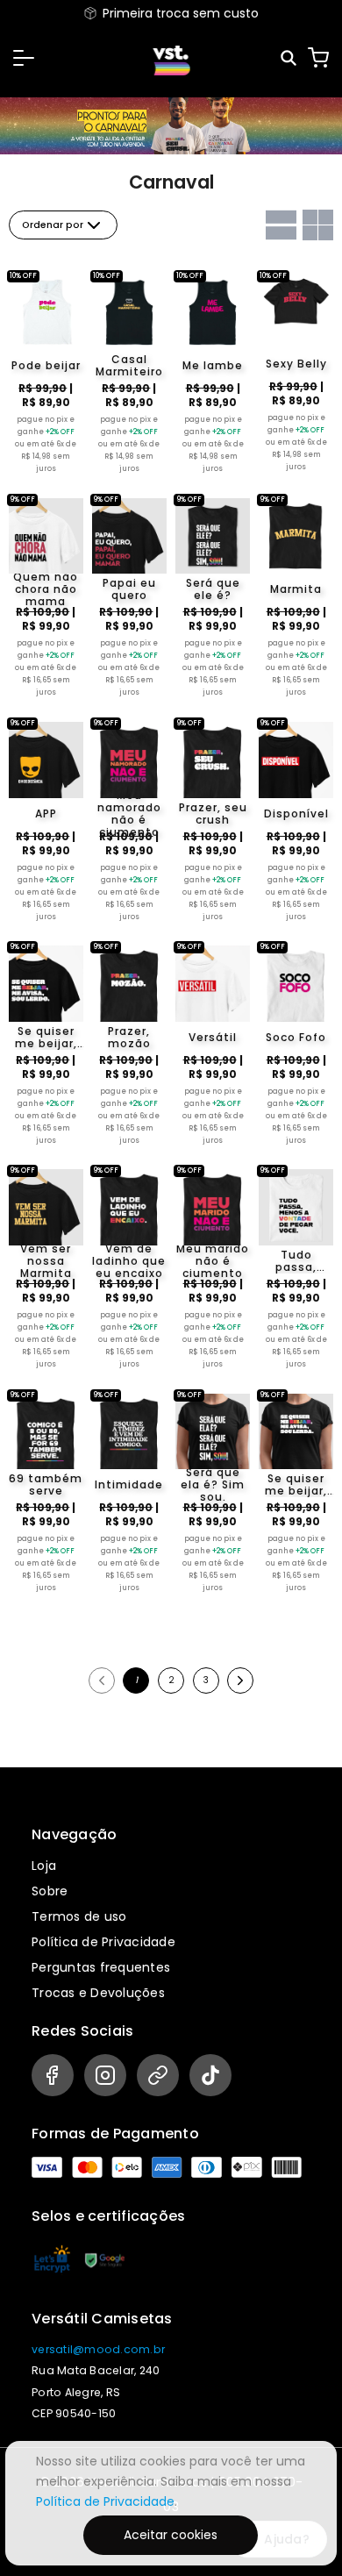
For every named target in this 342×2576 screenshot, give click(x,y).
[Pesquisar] (290, 58)
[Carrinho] (318, 58)
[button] (24, 58)
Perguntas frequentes (101, 1967)
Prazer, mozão (129, 1038)
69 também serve (46, 1485)
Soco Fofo (296, 1037)
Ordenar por (53, 225)
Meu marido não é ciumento (213, 1261)
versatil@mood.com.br (98, 2349)
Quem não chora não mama (46, 589)
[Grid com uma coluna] (281, 225)
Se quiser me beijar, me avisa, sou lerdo (46, 1038)
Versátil (213, 1037)
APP (46, 813)
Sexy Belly (296, 364)
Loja (44, 1866)
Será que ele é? (213, 589)
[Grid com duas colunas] (318, 225)
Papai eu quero (129, 589)
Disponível (296, 813)
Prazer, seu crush (213, 814)
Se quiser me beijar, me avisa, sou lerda (296, 1485)
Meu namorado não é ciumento (129, 814)
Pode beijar (46, 365)
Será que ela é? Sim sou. (213, 1485)
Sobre (50, 1891)
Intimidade (129, 1484)
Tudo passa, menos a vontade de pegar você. (296, 1261)
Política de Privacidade (103, 1942)
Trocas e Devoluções (98, 1993)
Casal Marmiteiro (129, 366)
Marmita (296, 589)
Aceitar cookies (171, 2535)
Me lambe (213, 365)
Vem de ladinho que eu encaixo (129, 1261)
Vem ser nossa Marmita (46, 1261)
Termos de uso (79, 1916)
